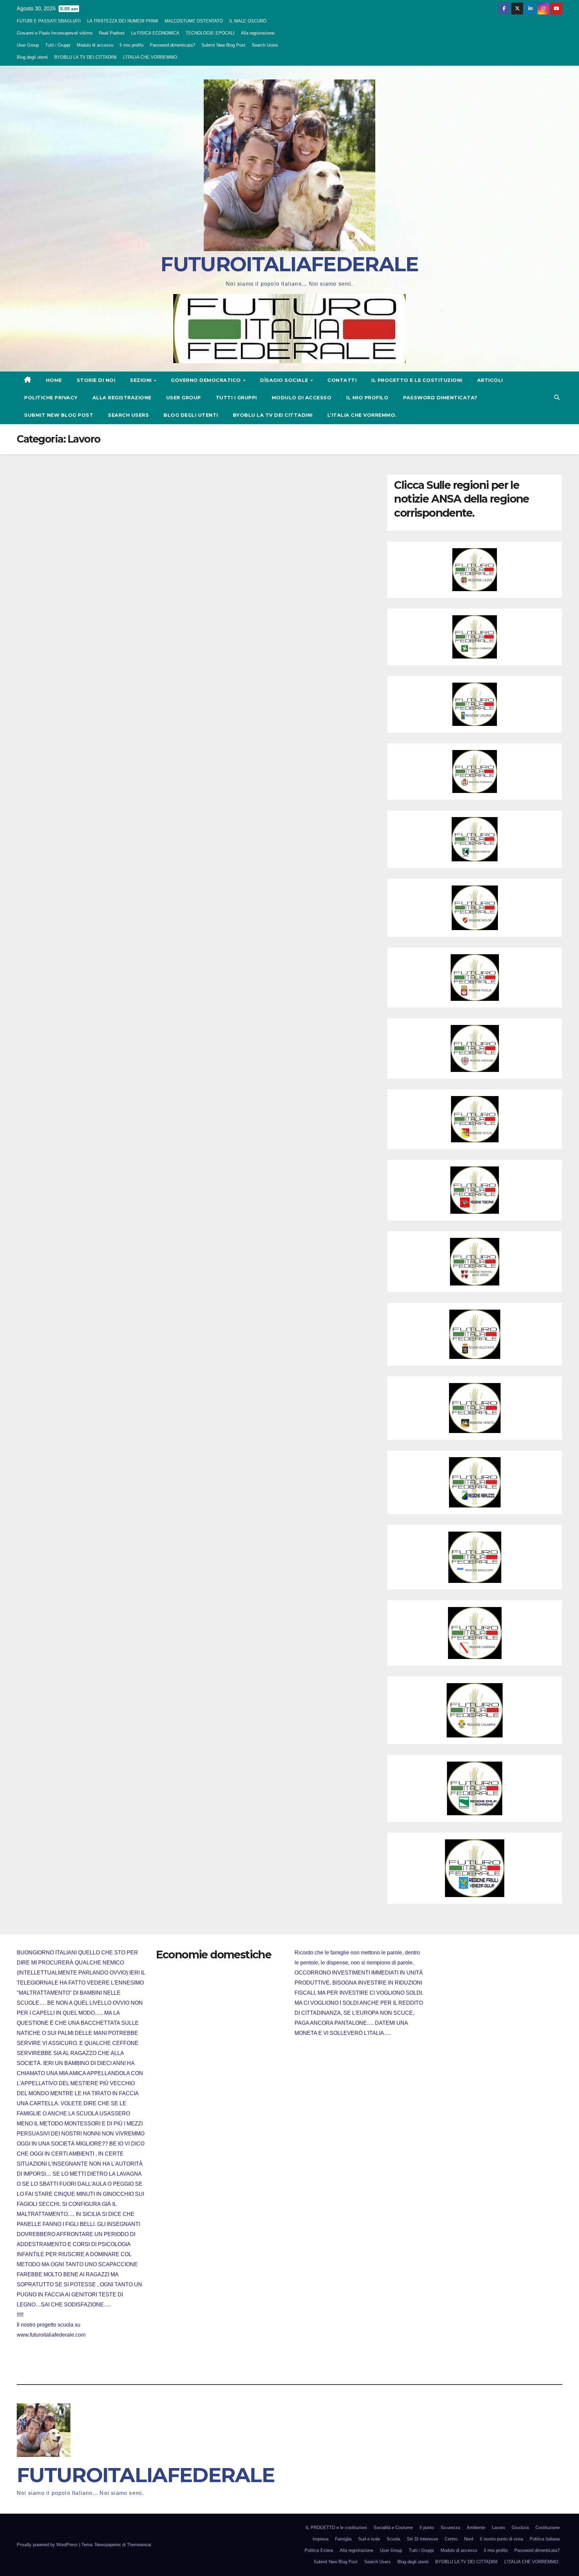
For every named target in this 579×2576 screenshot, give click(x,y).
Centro (451, 2539)
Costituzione (548, 2528)
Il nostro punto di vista (501, 2539)
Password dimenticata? (172, 45)
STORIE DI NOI (96, 380)
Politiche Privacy (51, 398)
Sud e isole (369, 2539)
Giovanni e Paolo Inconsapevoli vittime (55, 33)
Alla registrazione (258, 33)
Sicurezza (450, 2528)
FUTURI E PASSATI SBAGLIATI (49, 21)
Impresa (320, 2539)
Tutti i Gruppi (58, 45)
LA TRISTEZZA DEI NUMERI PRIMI (123, 21)
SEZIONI (142, 380)
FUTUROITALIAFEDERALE (289, 264)
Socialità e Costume (393, 2528)
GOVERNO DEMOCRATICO (207, 380)
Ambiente (476, 2528)
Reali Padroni (112, 33)
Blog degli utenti (32, 57)
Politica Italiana (545, 2539)
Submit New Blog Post (223, 45)
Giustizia (520, 2528)
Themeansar (139, 2545)
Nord (469, 2539)
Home (54, 380)
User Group (28, 45)
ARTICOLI (490, 380)
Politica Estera (319, 2550)
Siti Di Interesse (422, 2539)
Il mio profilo (132, 45)
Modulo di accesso (95, 45)
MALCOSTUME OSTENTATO (194, 21)
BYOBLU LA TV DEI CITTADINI (85, 57)
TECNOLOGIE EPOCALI (210, 33)
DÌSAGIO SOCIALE (285, 380)
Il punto (427, 2528)
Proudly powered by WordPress (48, 2545)
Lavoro (498, 2528)
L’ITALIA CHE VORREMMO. (151, 57)
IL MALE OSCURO (248, 21)
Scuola (393, 2539)
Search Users (265, 45)
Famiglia (343, 2539)
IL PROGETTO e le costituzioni (417, 380)
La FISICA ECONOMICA (155, 33)
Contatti (342, 380)
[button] (557, 397)
